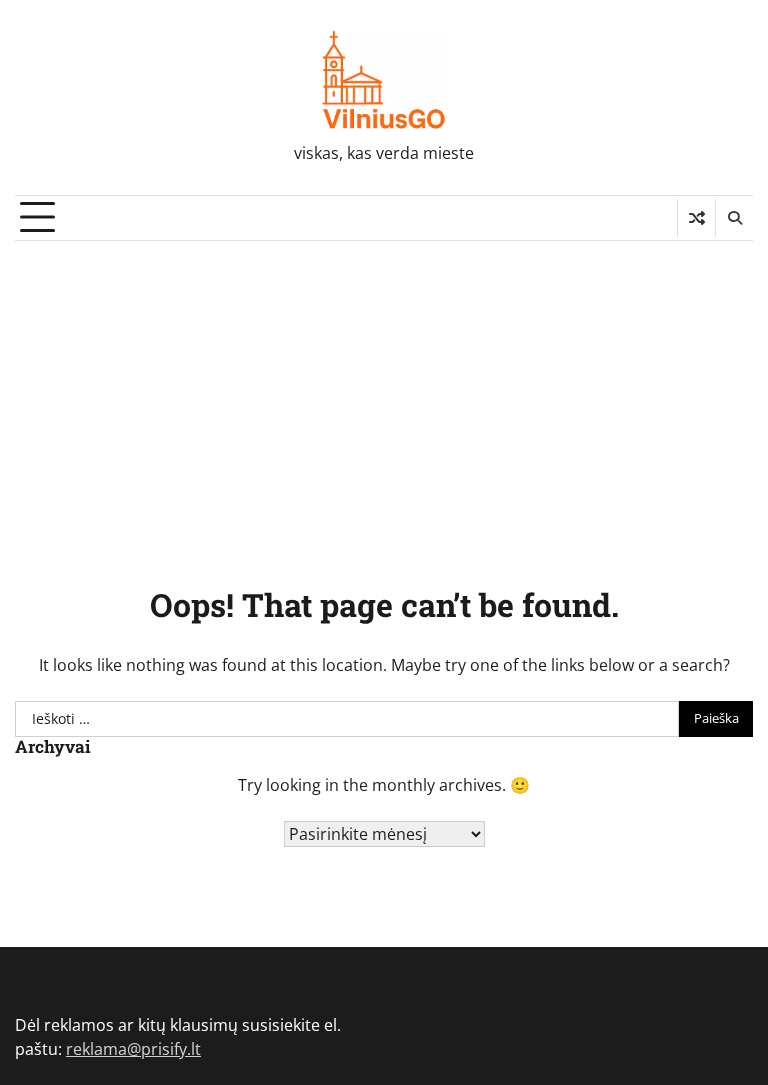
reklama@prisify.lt (133, 1049)
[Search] (734, 218)
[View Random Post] (696, 218)
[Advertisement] (384, 391)
